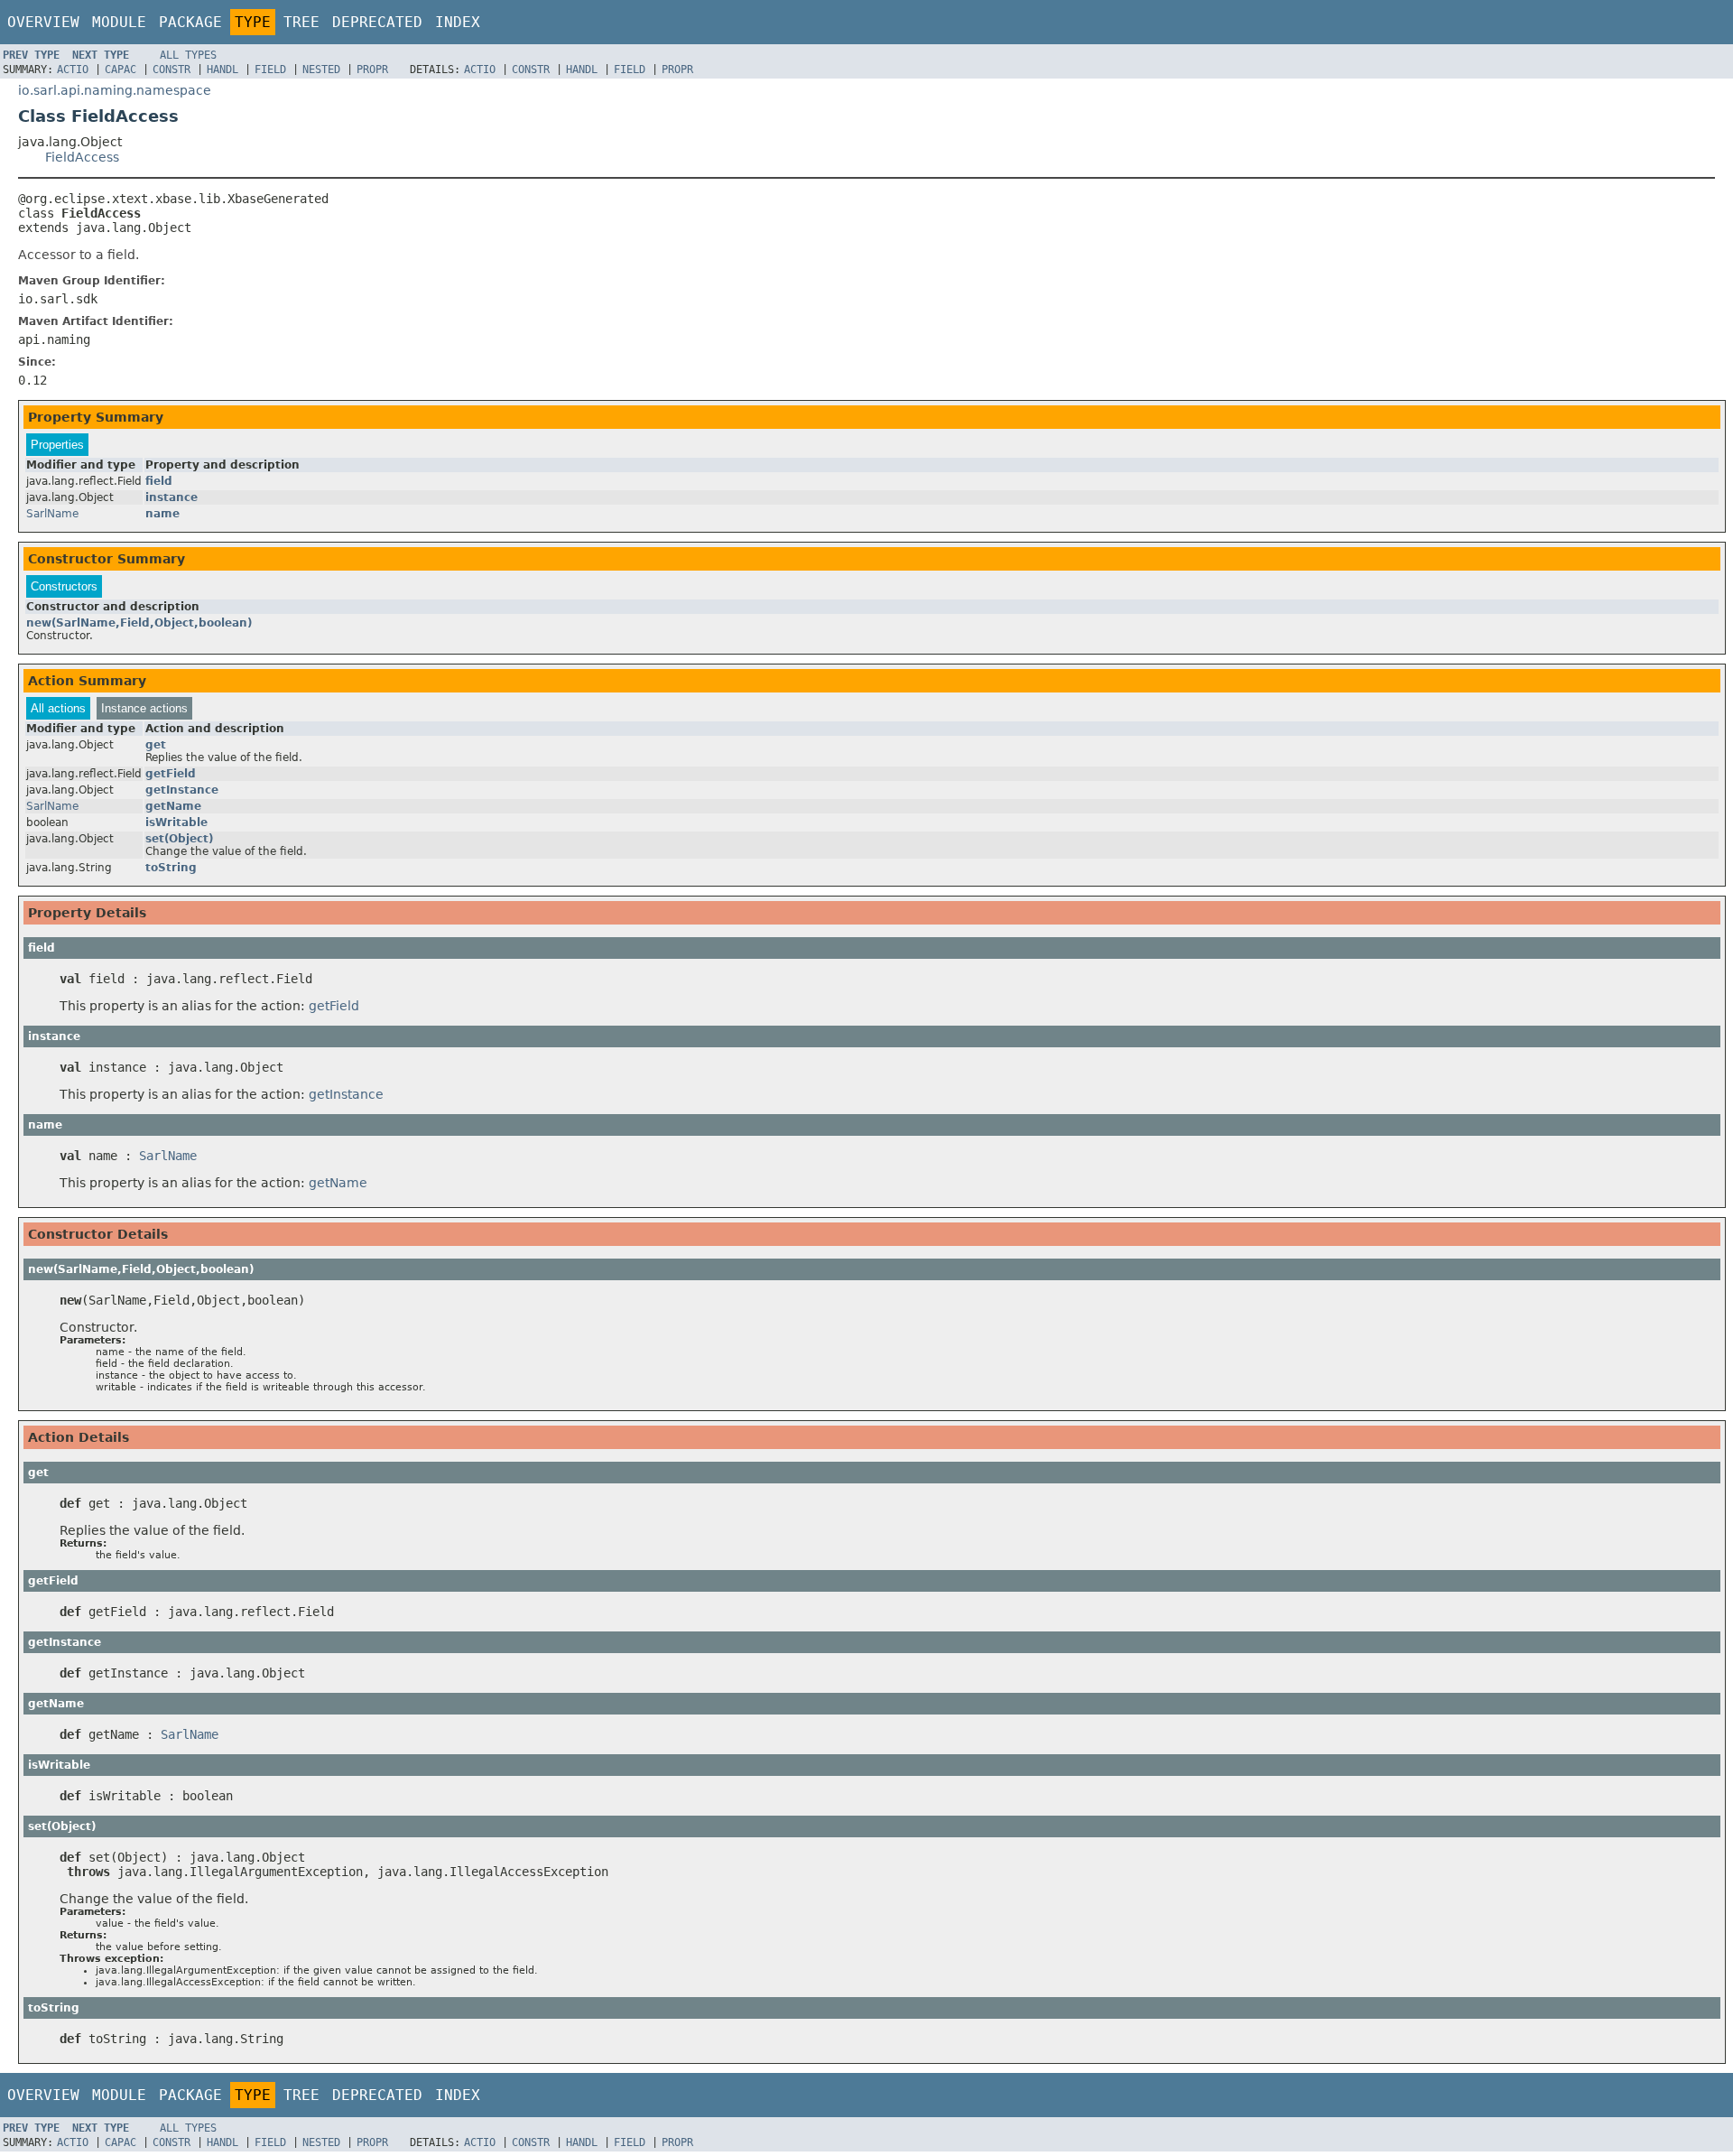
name (162, 514)
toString (171, 868)
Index (458, 22)
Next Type (101, 55)
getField (171, 774)
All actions (58, 708)
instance (171, 497)
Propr (372, 70)
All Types (188, 55)
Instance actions (144, 708)
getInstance (182, 790)
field (159, 481)
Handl (222, 70)
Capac (120, 70)
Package (190, 22)
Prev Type (31, 55)
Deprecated (377, 22)
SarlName (52, 514)
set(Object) (179, 839)
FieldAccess (82, 157)
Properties (57, 445)
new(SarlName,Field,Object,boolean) (139, 623)
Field (270, 70)
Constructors (64, 586)
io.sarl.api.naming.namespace (115, 90)
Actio (73, 70)
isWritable (176, 822)
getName (173, 806)
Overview (43, 22)
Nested (321, 70)
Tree (301, 22)
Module (119, 22)
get (156, 745)
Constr (171, 70)
